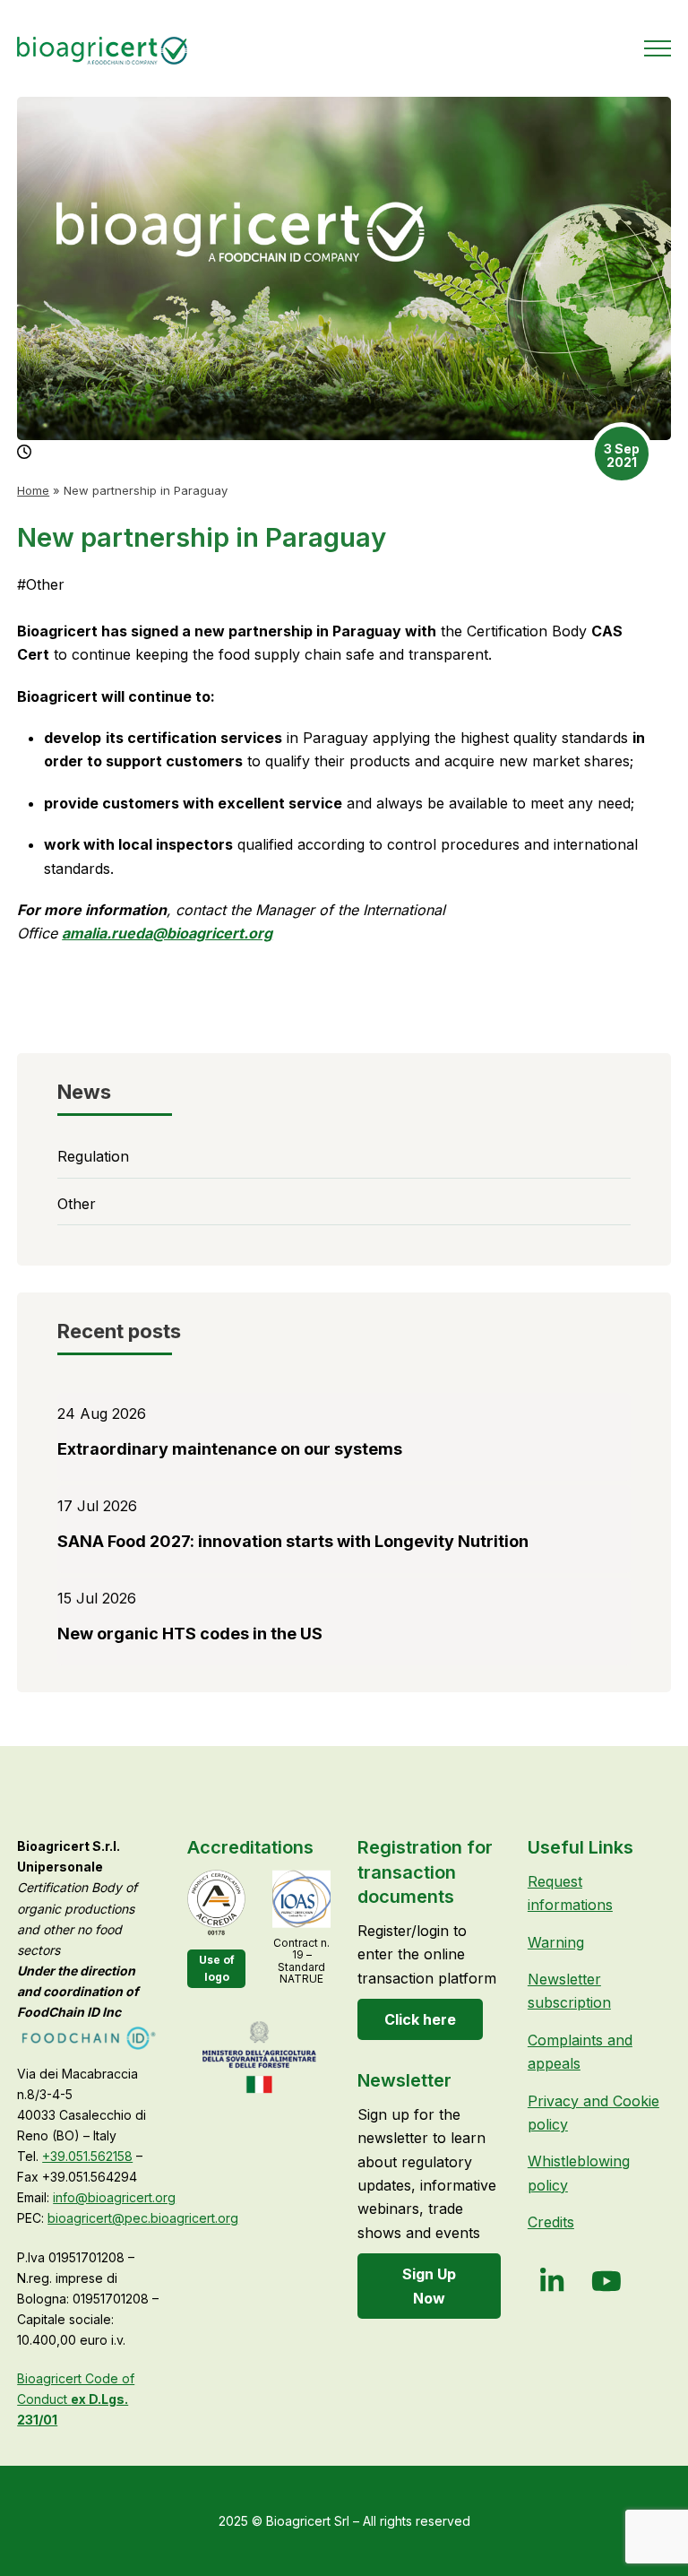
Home (33, 490)
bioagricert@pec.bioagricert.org (143, 2218)
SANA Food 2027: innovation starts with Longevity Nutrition (293, 1541)
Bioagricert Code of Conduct (76, 2399)
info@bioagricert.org (114, 2197)
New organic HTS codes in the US (190, 1634)
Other (41, 584)
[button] (658, 48)
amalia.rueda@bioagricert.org (167, 933)
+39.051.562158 (87, 2156)
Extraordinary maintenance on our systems (230, 1449)
